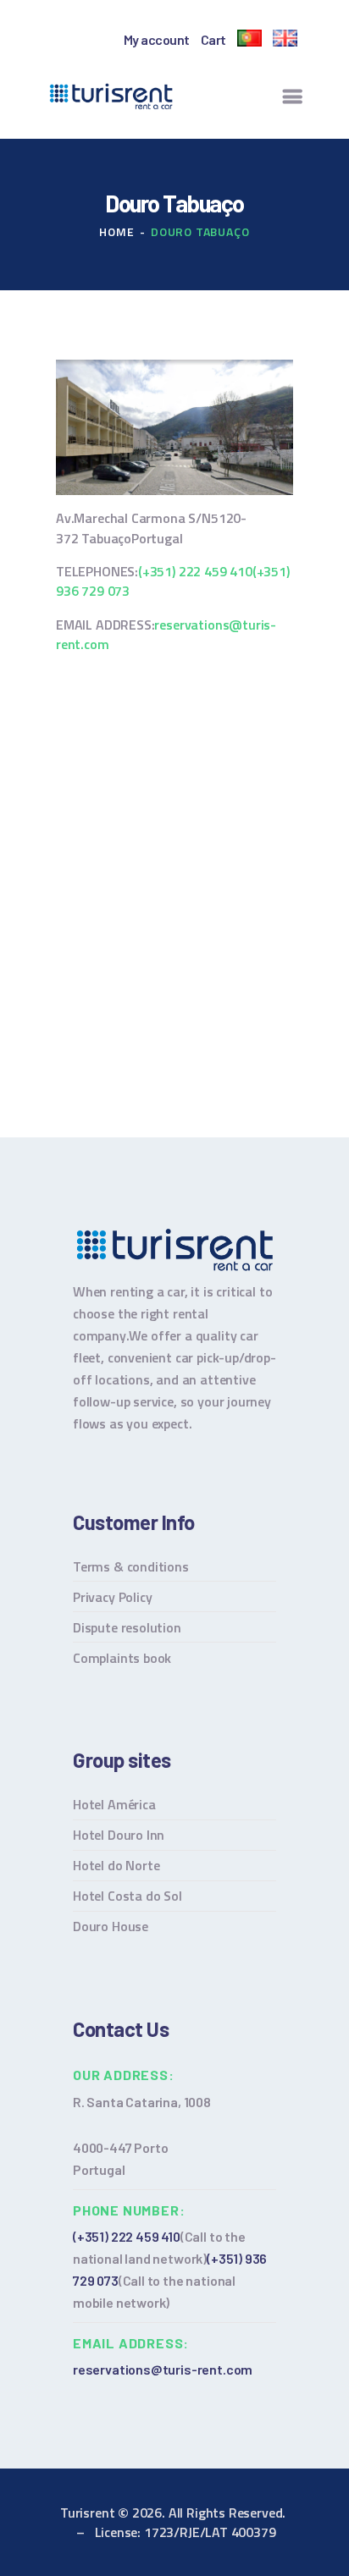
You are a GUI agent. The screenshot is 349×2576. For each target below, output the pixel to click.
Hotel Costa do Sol (127, 1896)
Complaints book (122, 1658)
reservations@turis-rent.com (166, 634)
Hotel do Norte (116, 1865)
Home (116, 231)
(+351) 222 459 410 (195, 571)
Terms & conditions (131, 1566)
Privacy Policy (112, 1597)
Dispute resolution (127, 1627)
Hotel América (114, 1804)
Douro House (111, 1926)
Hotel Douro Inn (119, 1835)
